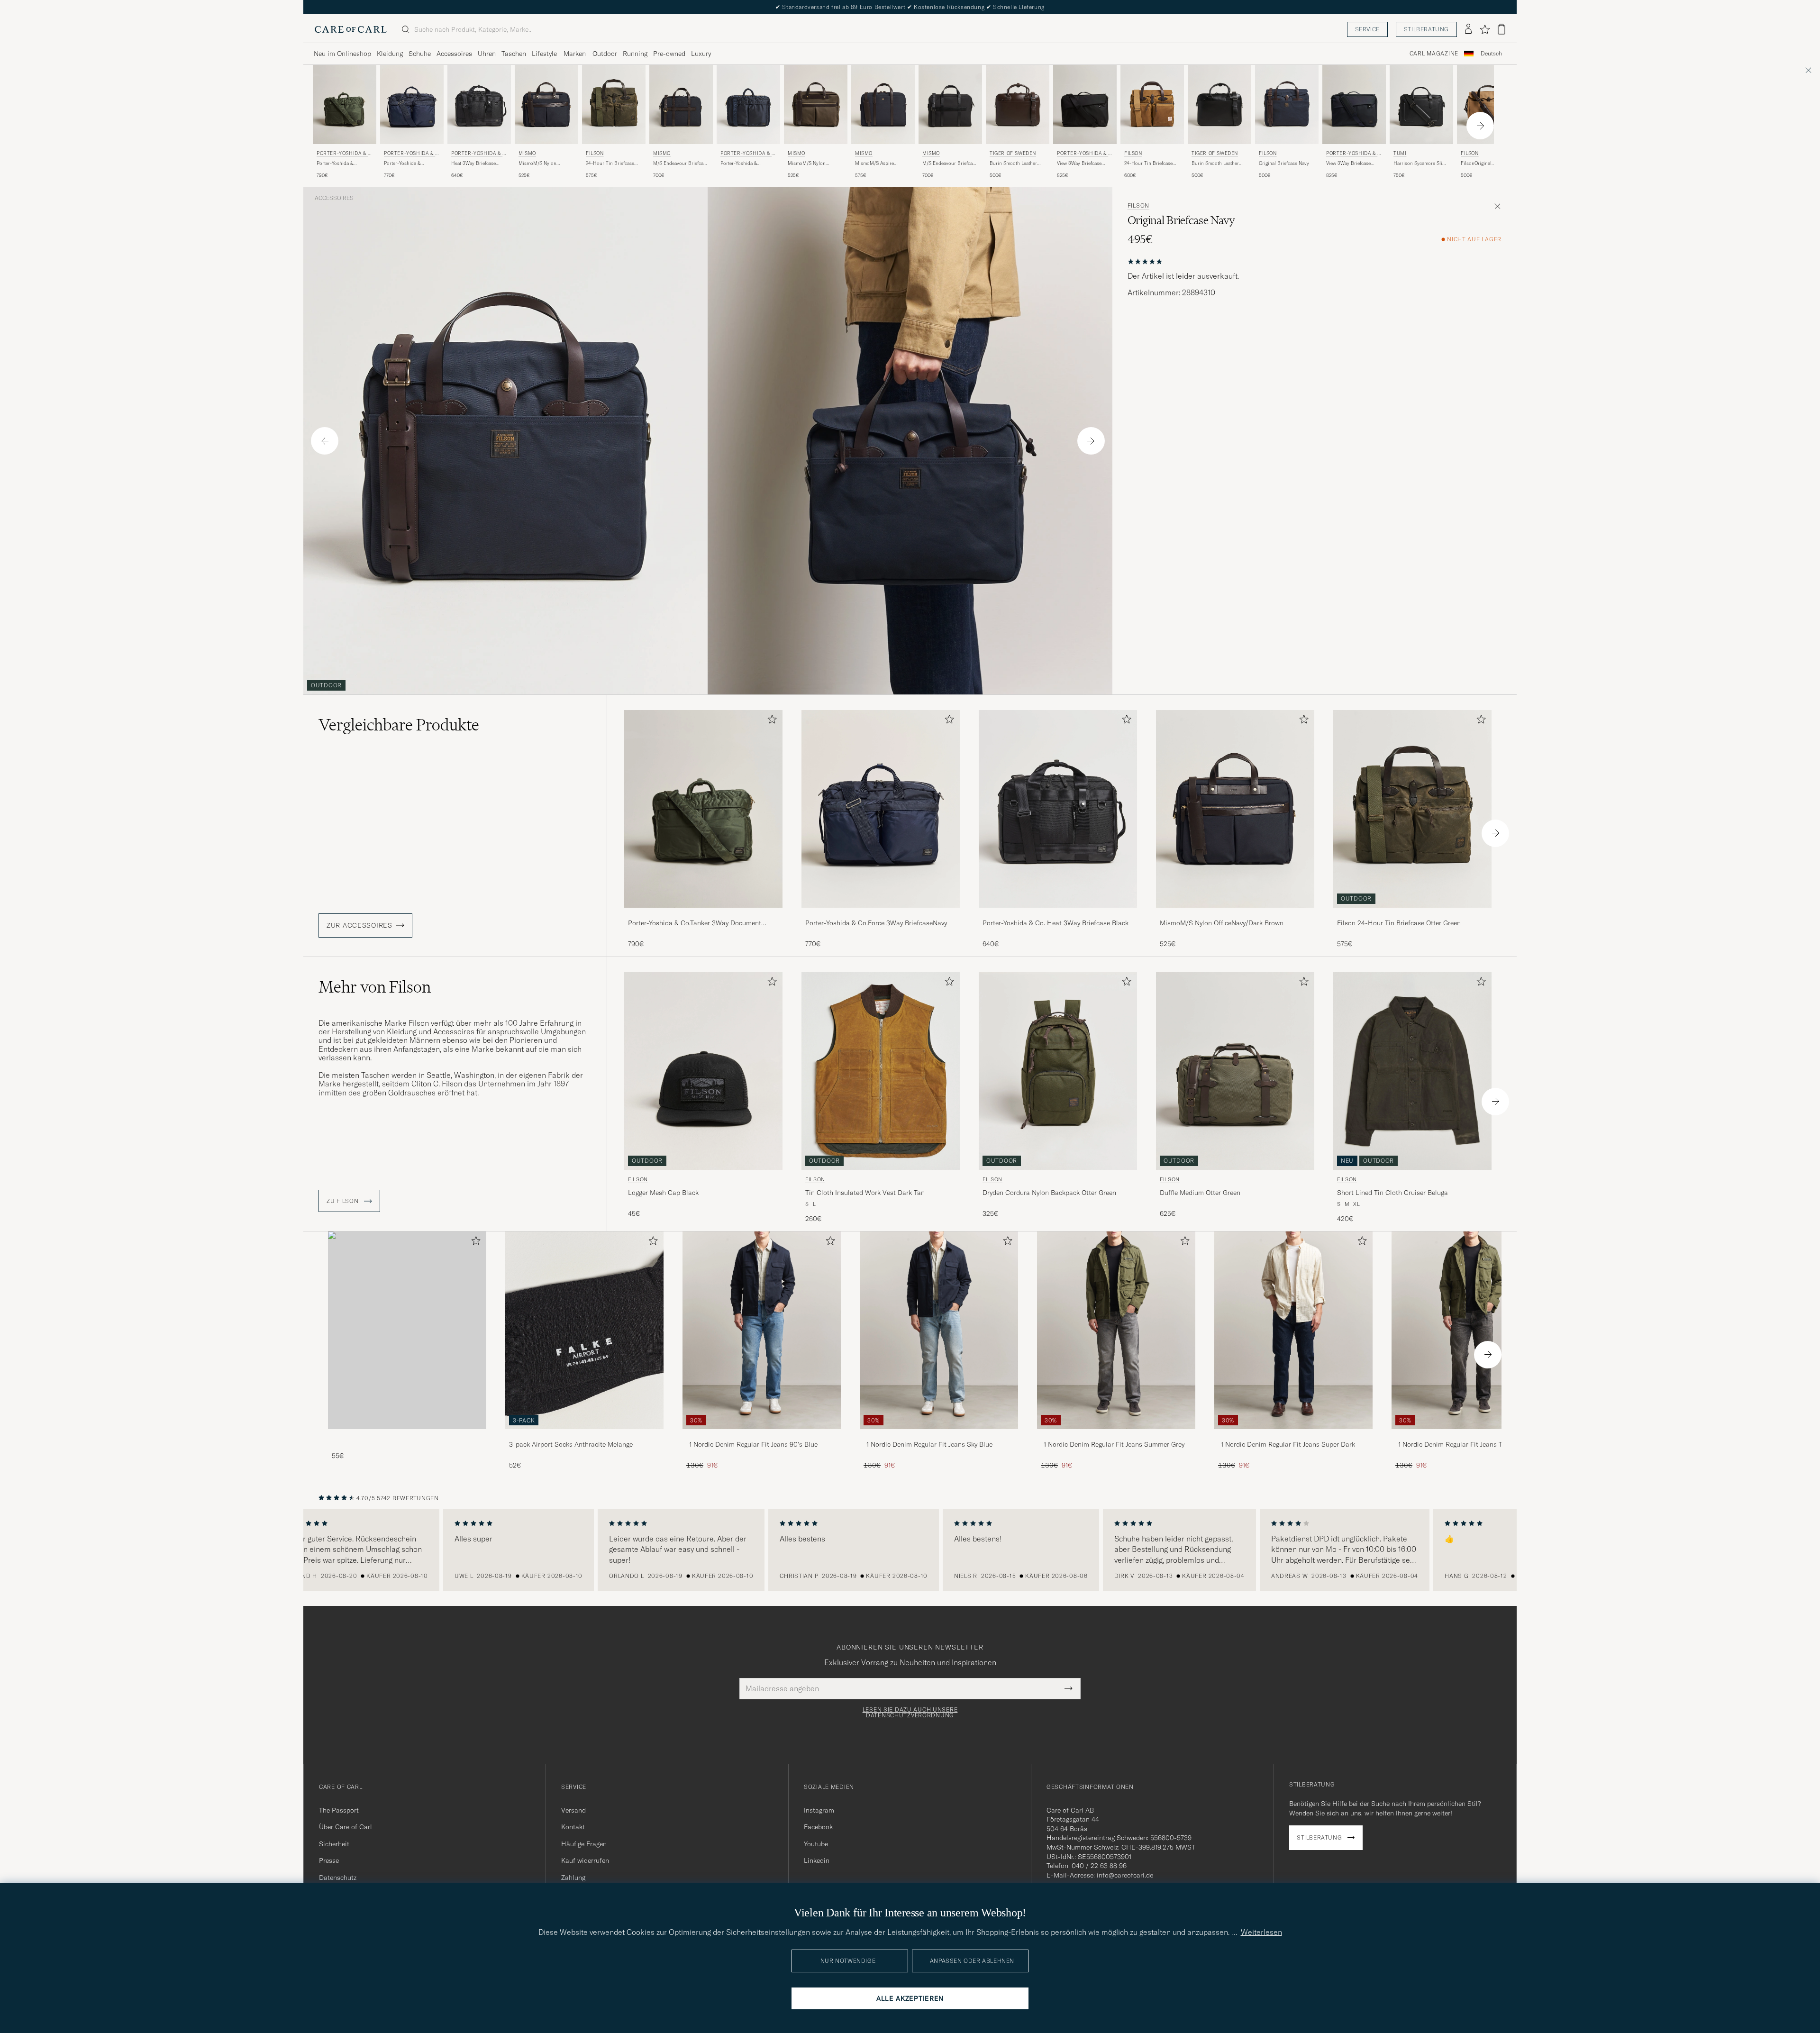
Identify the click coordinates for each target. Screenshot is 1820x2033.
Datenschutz (338, 1878)
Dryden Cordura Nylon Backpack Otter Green (1049, 1193)
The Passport (339, 1810)
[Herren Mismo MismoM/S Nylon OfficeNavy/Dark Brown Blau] (546, 105)
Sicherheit (334, 1844)
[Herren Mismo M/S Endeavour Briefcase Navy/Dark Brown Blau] (681, 105)
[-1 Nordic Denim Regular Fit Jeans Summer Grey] (1116, 1436)
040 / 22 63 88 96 (1099, 1866)
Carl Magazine (1434, 54)
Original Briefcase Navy (1284, 163)
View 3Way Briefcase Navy (1348, 164)
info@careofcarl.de (1125, 1875)
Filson (595, 153)
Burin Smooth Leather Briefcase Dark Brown (1013, 164)
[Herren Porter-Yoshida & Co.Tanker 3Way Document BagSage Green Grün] (703, 809)
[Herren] (407, 1330)
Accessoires (454, 54)
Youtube (816, 1844)
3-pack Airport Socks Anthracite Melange (571, 1444)
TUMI (1400, 153)
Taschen (514, 54)
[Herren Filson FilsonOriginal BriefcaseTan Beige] (1489, 105)
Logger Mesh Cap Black (663, 1193)
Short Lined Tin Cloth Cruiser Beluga (1392, 1193)
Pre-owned (669, 54)
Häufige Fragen (584, 1844)
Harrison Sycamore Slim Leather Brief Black (1420, 164)
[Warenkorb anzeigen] (1501, 29)
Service (1367, 29)
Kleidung (390, 54)
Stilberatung (1426, 29)
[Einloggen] (1468, 29)
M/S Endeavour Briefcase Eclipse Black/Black (950, 164)
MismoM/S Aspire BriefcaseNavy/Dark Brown (876, 164)
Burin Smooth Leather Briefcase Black (1215, 164)
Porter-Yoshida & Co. (344, 154)
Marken (575, 54)
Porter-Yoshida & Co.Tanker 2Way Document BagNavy (741, 164)
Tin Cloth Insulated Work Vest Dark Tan (865, 1193)
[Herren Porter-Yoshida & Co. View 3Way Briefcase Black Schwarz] (1085, 105)
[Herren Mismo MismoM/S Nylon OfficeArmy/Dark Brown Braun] (816, 105)
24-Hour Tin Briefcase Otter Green (610, 164)
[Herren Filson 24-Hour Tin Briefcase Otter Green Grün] (614, 105)
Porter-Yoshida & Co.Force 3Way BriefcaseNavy (402, 164)
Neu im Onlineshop (342, 54)
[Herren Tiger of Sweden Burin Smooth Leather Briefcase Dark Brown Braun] (1018, 105)
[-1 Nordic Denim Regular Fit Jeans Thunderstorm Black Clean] (1471, 1436)
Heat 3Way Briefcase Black (473, 164)
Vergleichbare (399, 725)
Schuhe (420, 54)
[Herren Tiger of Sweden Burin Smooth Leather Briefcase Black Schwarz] (1219, 105)
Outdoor (605, 54)
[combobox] (1491, 54)
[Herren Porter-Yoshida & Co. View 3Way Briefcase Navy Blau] (1354, 105)
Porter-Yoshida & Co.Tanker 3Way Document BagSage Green (344, 164)
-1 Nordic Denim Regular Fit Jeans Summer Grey (1113, 1444)
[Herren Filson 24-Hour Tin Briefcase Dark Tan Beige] (1152, 105)
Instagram (819, 1810)
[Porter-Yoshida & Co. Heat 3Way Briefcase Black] (1058, 914)
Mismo (527, 153)
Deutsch (1491, 54)
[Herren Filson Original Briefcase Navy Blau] (1287, 105)
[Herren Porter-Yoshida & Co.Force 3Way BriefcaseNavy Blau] (881, 809)
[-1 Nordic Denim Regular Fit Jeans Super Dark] (1293, 1436)
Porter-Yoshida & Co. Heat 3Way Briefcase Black (1056, 923)
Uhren (487, 54)
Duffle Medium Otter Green (1200, 1193)
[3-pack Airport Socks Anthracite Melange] (584, 1436)
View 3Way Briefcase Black (1079, 164)
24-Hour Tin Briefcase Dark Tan (1148, 164)
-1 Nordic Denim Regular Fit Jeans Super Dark (1287, 1444)
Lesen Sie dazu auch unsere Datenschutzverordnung (910, 1713)
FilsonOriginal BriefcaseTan (1476, 164)
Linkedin (817, 1860)
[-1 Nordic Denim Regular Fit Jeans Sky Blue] (939, 1436)
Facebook (818, 1827)
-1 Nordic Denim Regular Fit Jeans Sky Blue (928, 1444)
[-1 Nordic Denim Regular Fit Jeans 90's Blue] (762, 1436)
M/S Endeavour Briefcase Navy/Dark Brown (681, 164)
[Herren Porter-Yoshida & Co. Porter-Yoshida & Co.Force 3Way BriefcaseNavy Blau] (412, 105)
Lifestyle (544, 54)
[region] (910, 1550)
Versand (573, 1810)
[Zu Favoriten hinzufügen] (770, 721)
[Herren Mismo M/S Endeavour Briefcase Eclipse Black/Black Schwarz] (950, 105)
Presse (329, 1860)
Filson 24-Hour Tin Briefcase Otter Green (1399, 923)
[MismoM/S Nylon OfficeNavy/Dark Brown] (1235, 914)
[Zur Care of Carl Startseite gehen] (351, 29)
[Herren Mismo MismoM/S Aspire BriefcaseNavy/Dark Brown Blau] (883, 105)
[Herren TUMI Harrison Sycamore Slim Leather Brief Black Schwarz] (1421, 105)
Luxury (701, 54)
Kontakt (573, 1827)
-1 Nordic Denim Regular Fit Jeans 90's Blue (752, 1444)
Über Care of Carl (346, 1827)
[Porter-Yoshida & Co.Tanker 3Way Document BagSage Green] (703, 914)
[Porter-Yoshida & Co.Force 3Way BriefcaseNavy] (881, 914)
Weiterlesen (1261, 1932)
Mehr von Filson (375, 987)
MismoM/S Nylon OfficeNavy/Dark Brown (544, 164)
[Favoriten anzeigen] (1485, 29)
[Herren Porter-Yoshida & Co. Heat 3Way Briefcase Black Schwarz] (479, 105)
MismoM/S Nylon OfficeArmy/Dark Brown (813, 164)
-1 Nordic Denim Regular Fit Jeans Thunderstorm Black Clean (1468, 1445)
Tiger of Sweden (1013, 153)
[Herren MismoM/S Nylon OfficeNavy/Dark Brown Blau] (1235, 809)
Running (635, 54)
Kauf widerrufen (585, 1860)
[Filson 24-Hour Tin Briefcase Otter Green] (1412, 914)
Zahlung (573, 1878)
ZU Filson (343, 1201)
